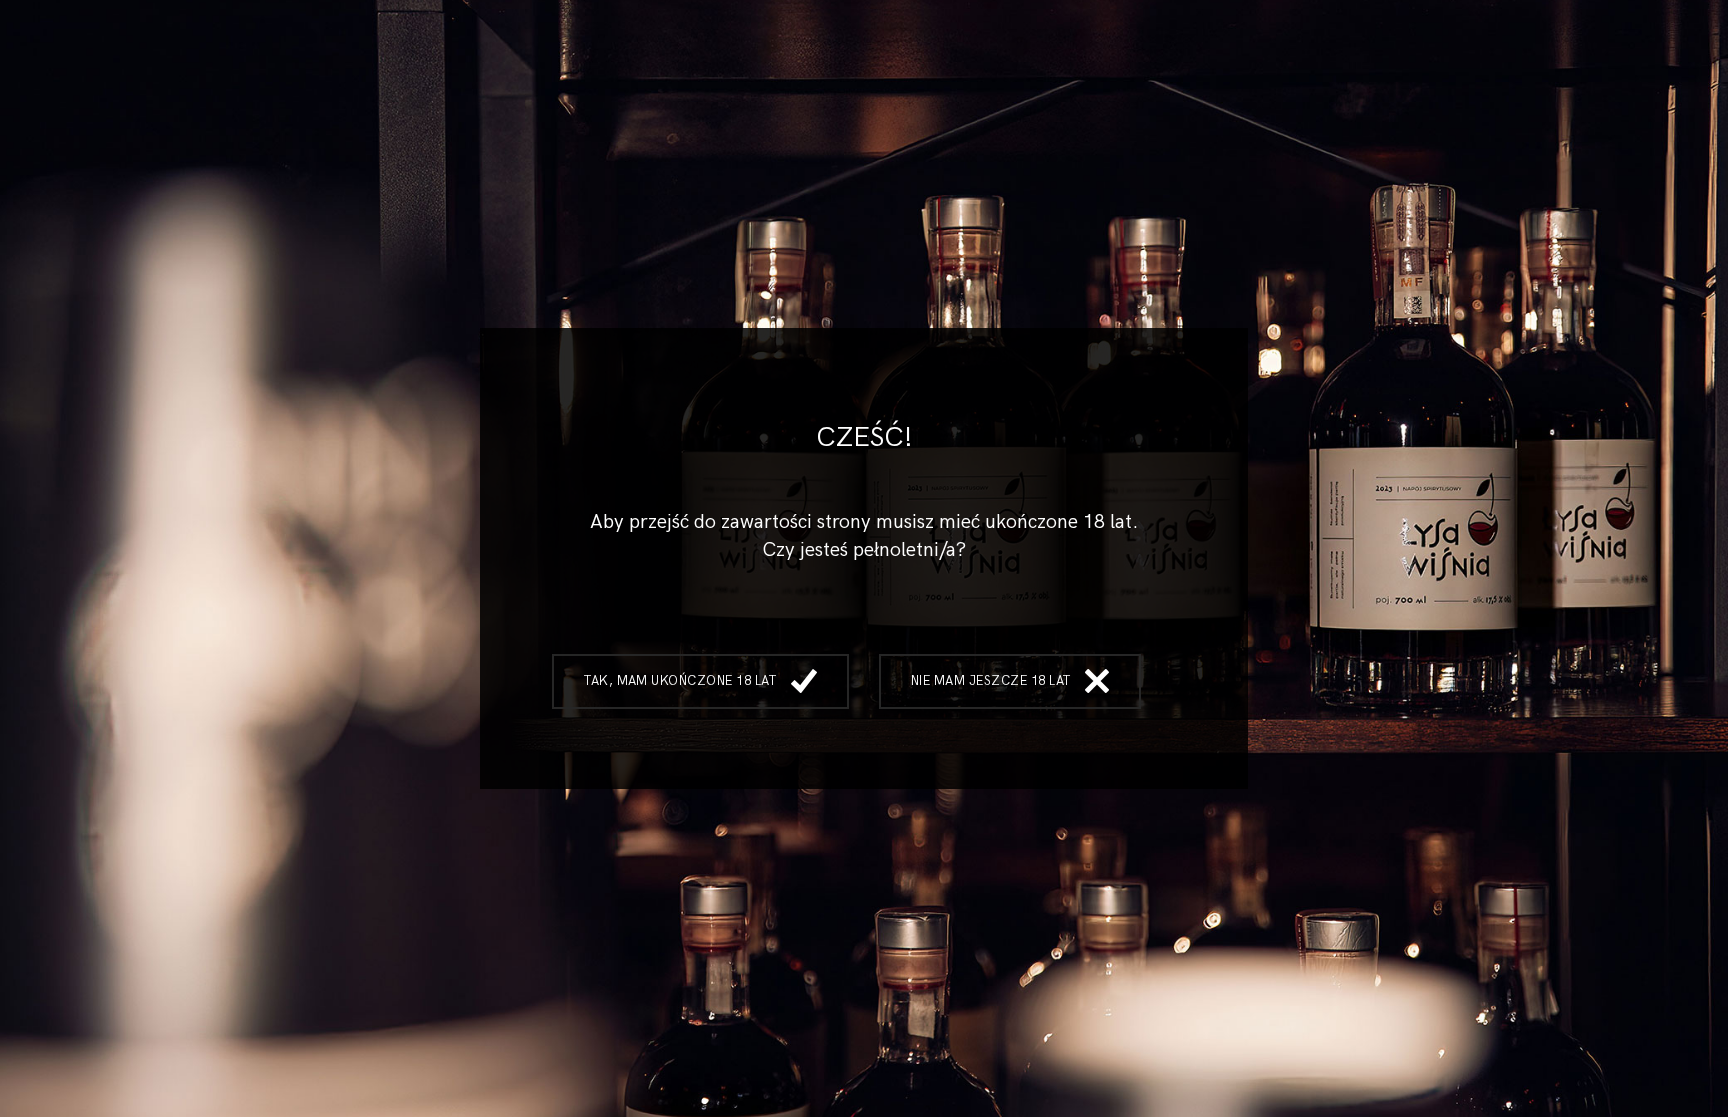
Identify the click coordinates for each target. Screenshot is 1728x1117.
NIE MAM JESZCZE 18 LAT (991, 681)
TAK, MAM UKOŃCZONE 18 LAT (680, 681)
